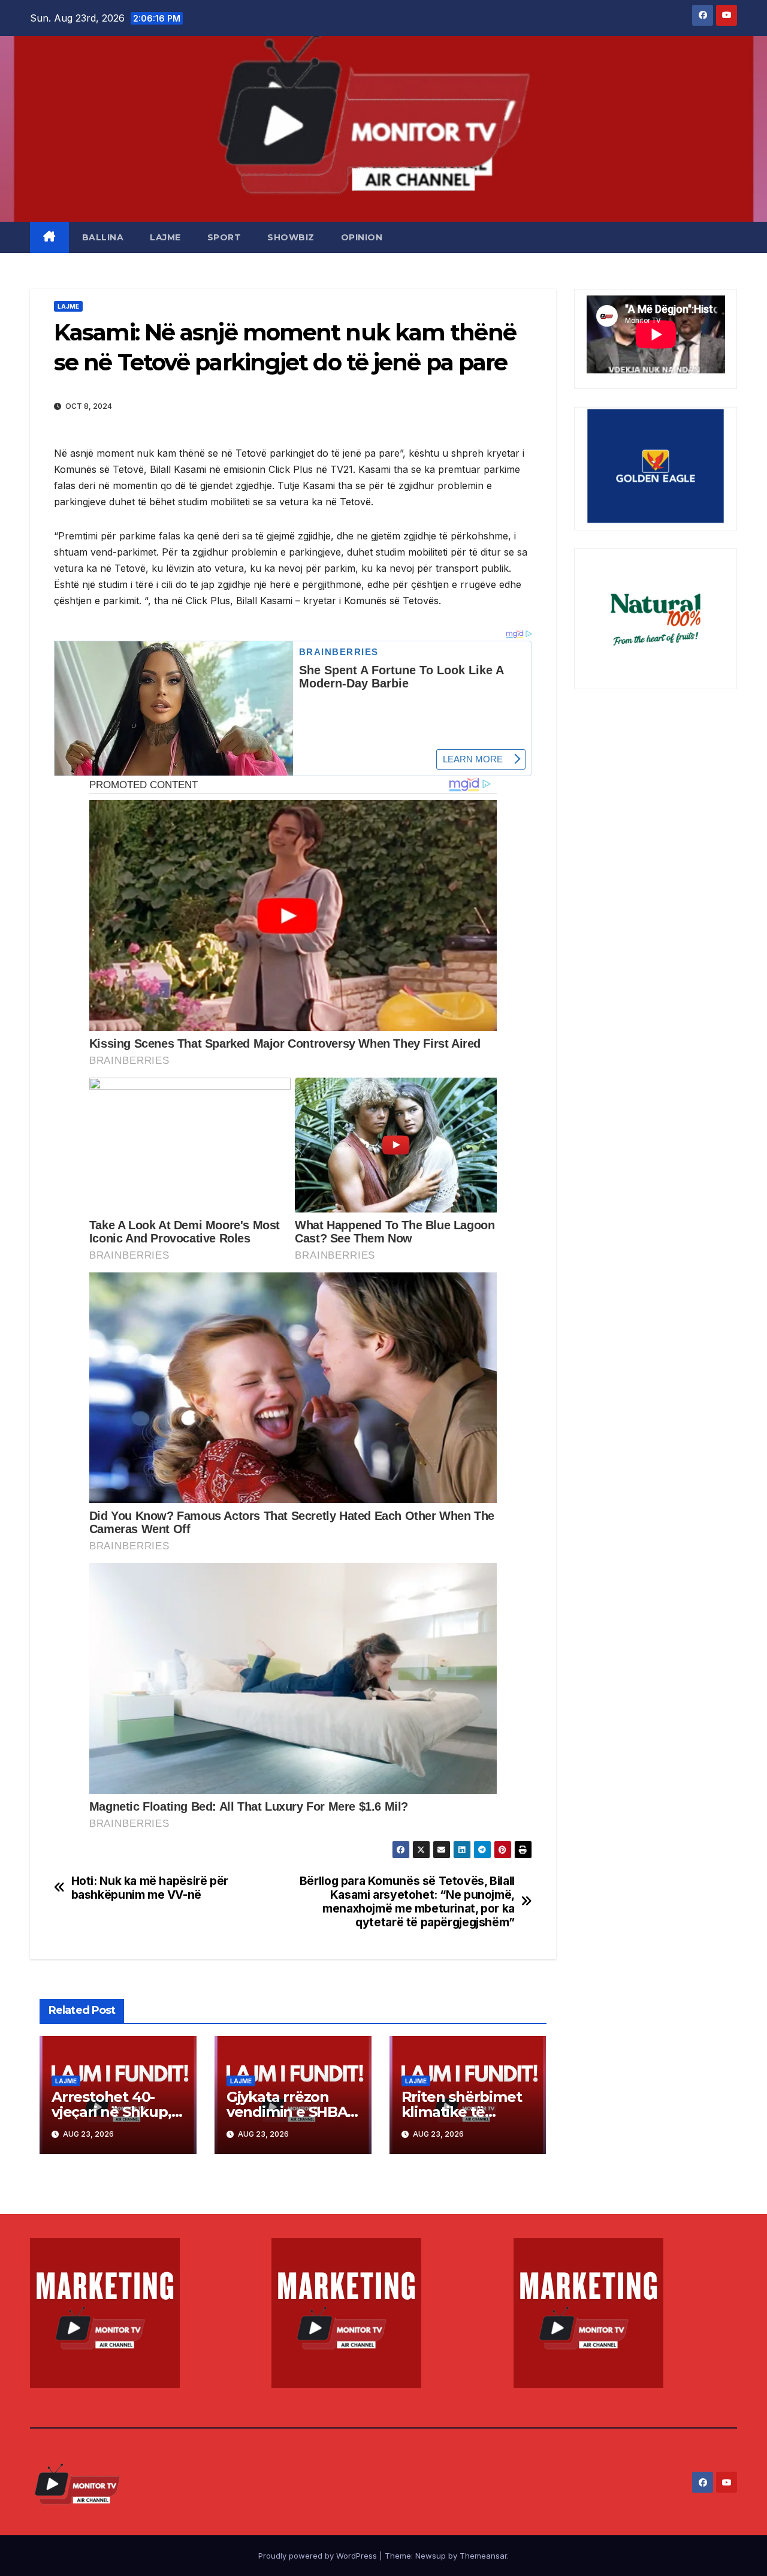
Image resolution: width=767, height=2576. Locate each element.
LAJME (165, 237)
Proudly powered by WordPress (319, 2556)
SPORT (224, 237)
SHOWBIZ (291, 237)
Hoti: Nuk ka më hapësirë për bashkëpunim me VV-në (150, 1888)
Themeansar (483, 2556)
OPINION (362, 237)
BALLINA (103, 237)
